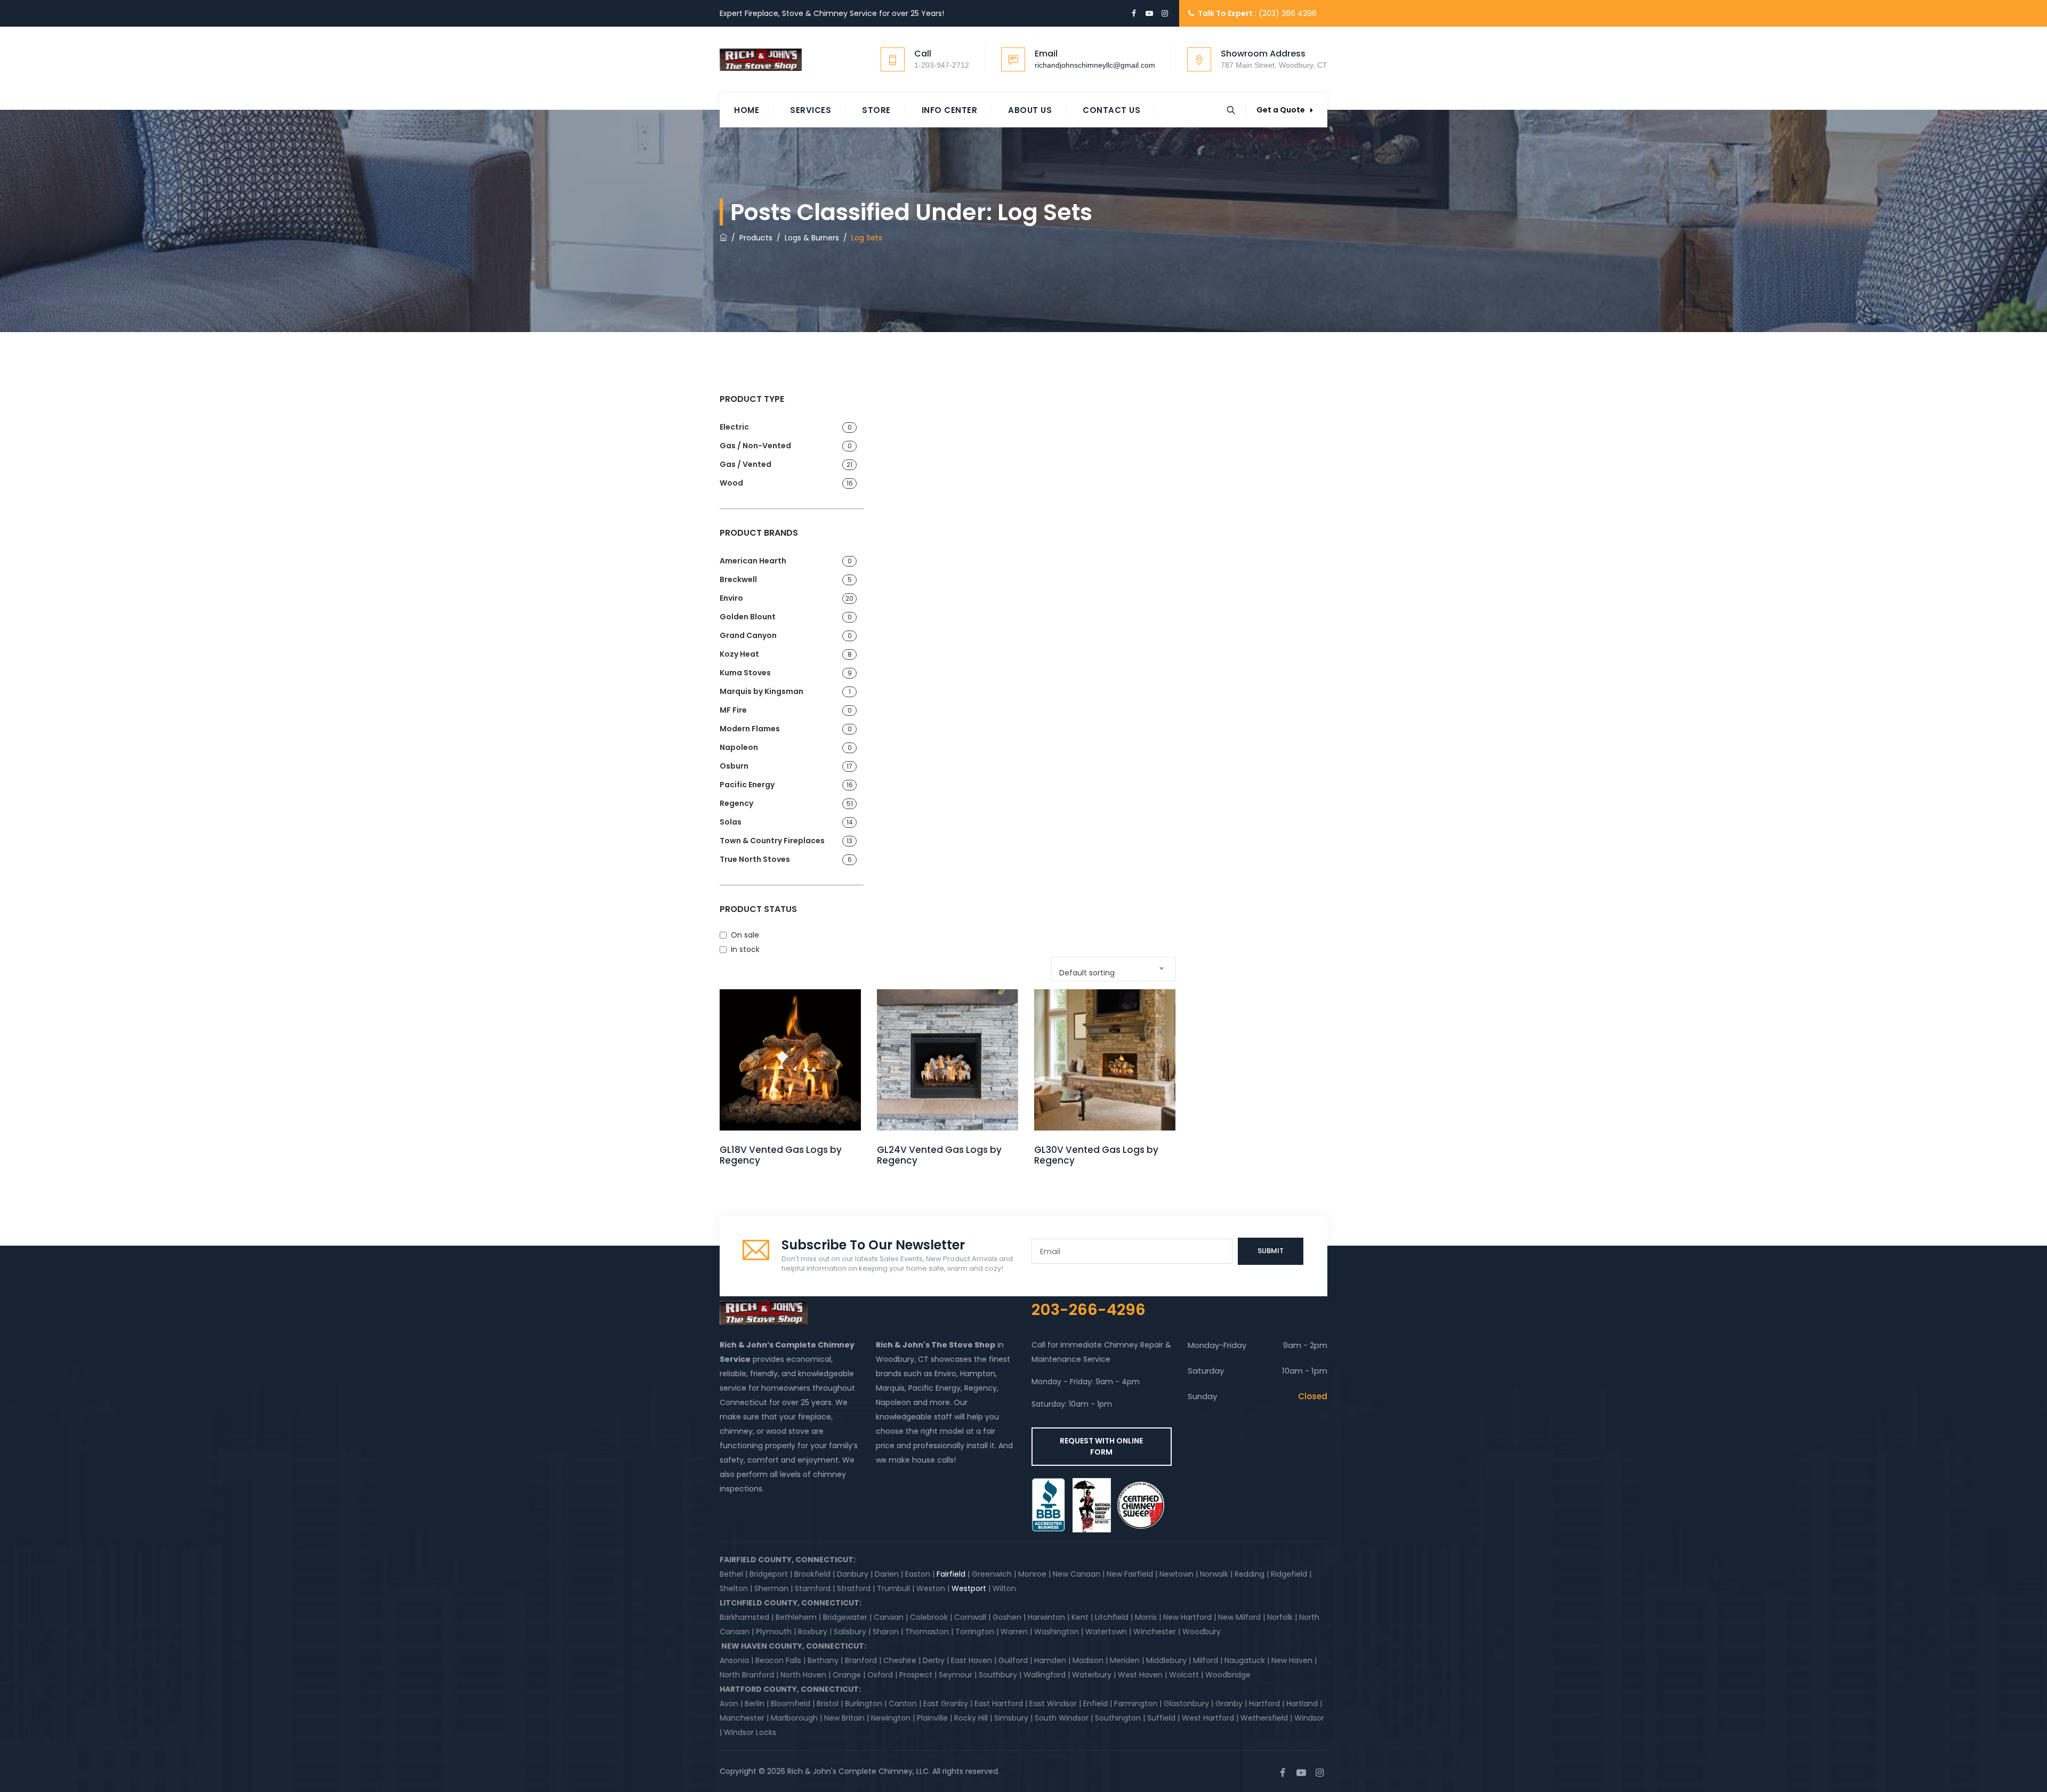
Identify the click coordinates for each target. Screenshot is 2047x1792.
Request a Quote (791, 1078)
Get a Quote (1281, 110)
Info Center (950, 110)
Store (876, 110)
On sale (745, 935)
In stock (745, 949)
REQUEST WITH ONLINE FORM (1101, 1446)
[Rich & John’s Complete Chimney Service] (761, 60)
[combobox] (1113, 969)
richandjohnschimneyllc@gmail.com (1095, 65)
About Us (1030, 110)
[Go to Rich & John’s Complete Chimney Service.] (723, 238)
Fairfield (951, 1574)
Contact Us (1111, 110)
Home (747, 110)
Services (811, 110)
